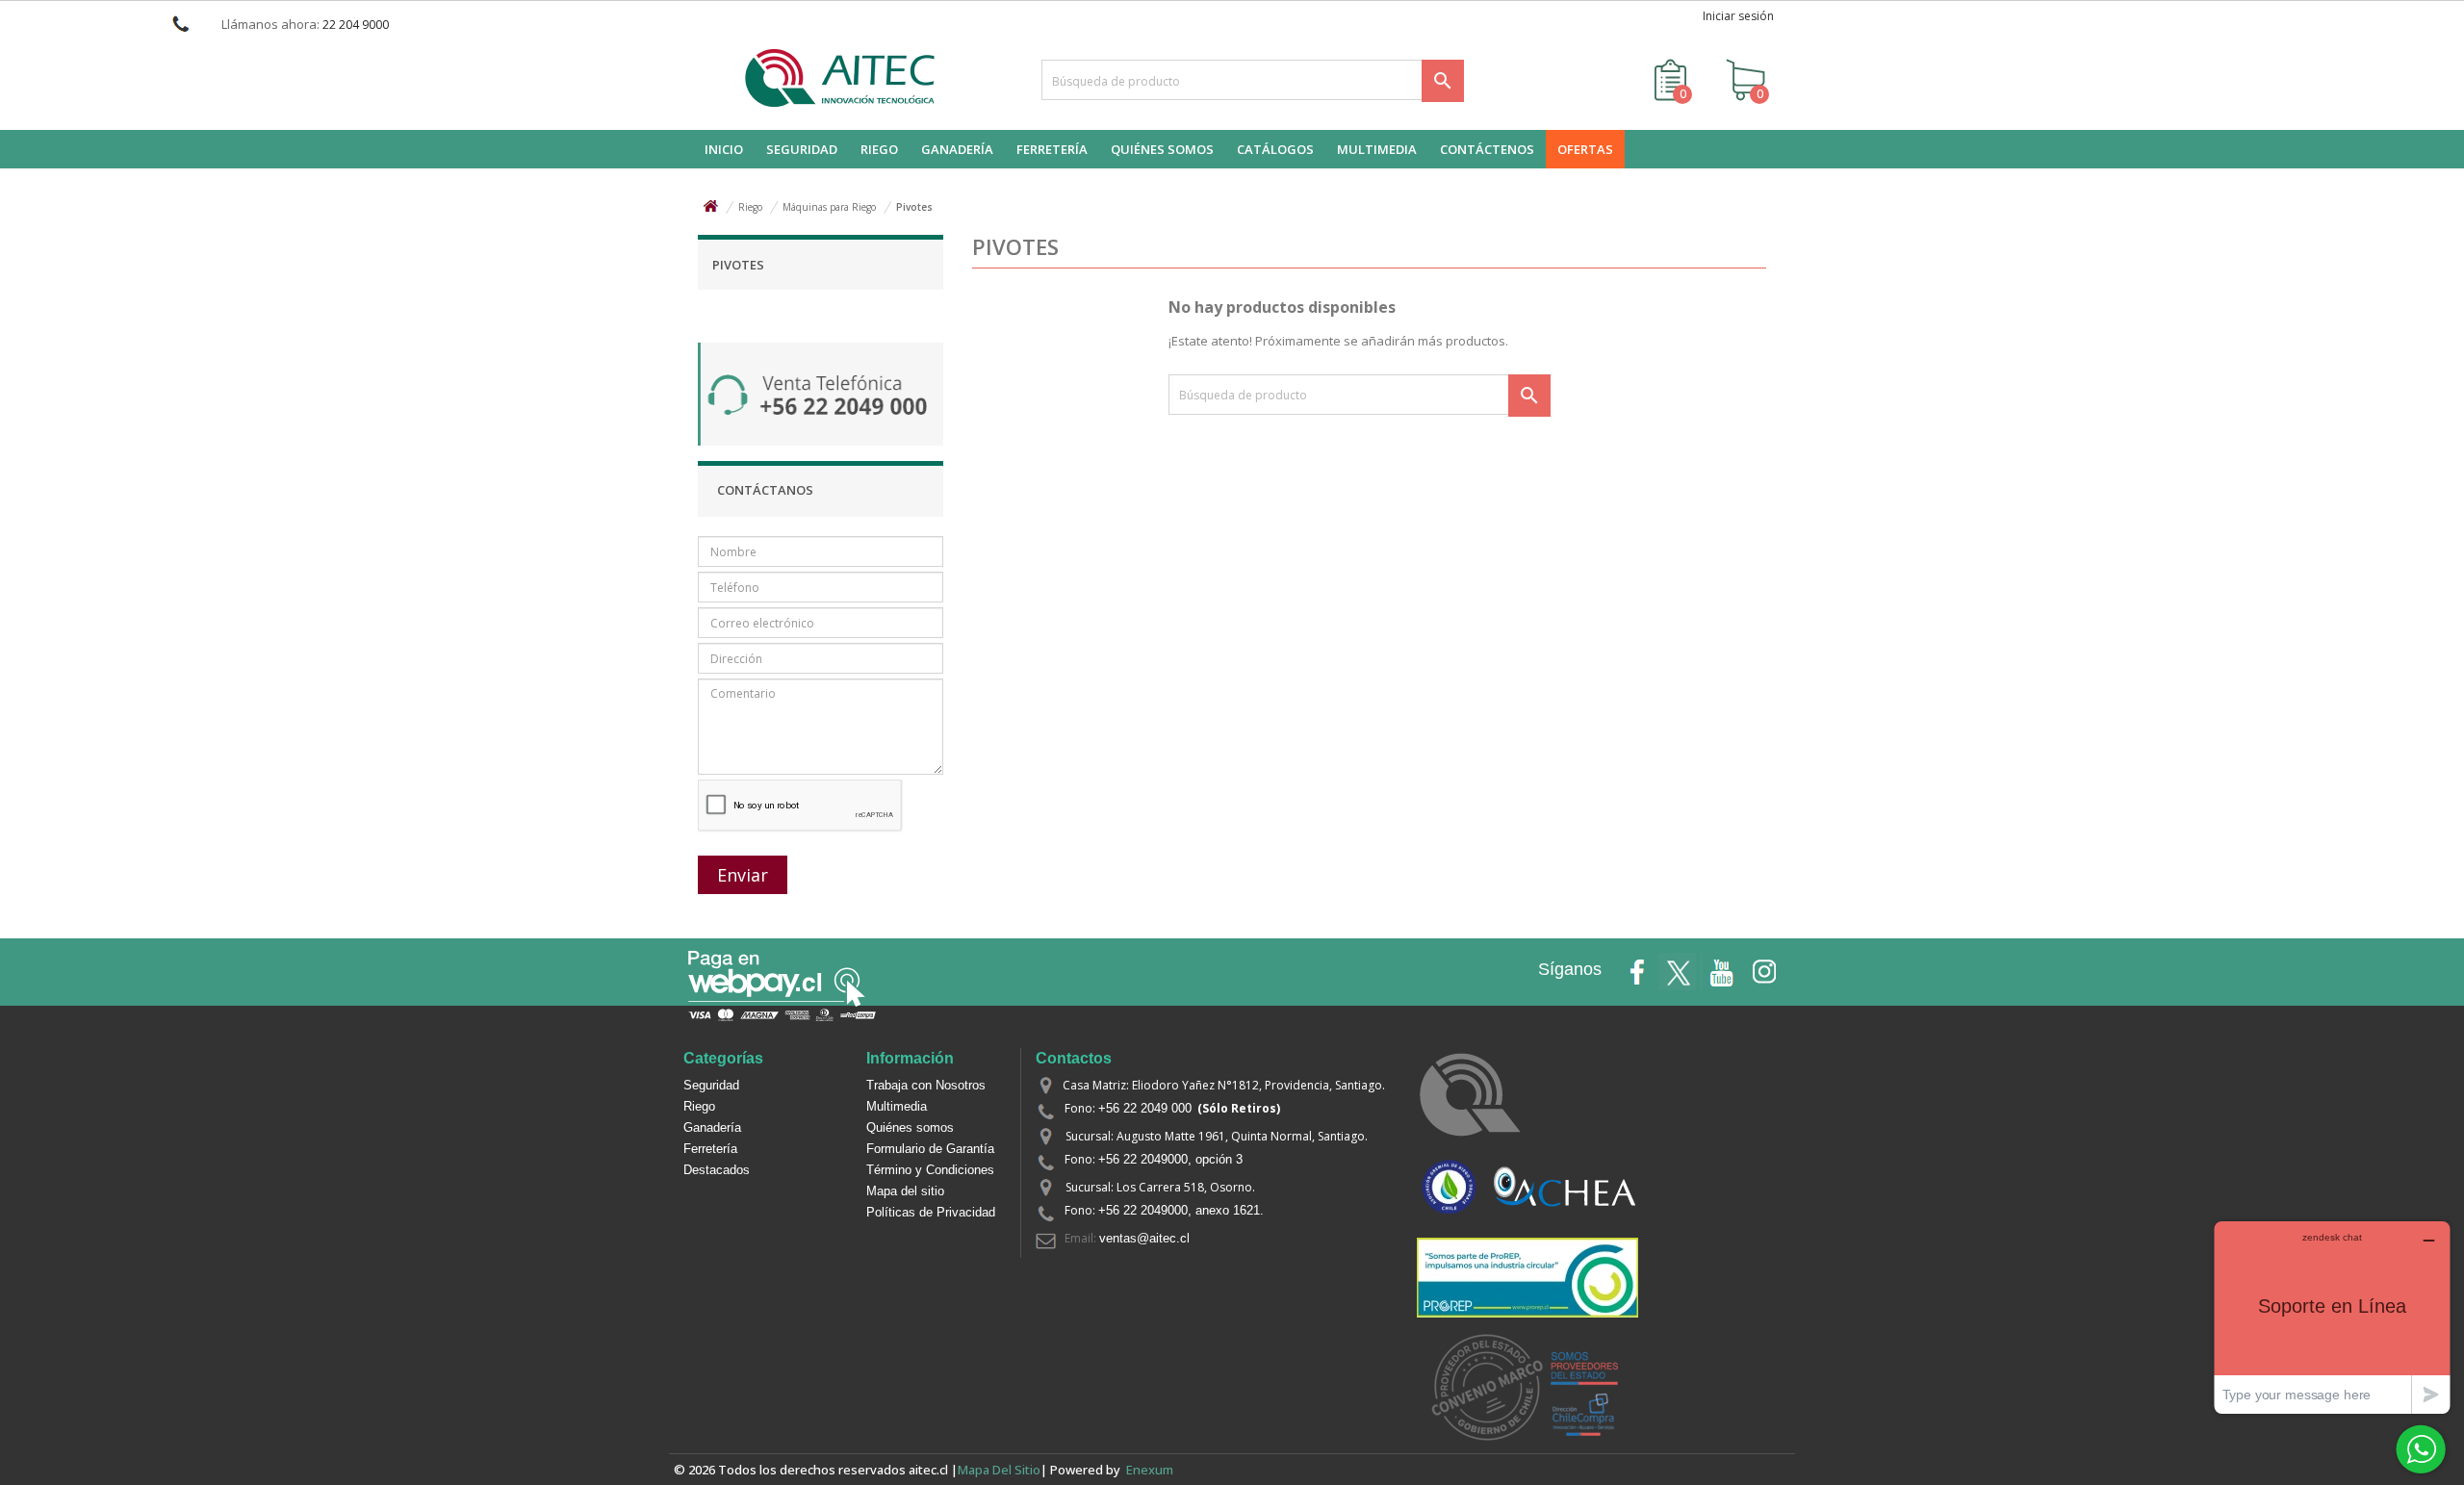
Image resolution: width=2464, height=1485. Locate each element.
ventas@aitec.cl (1144, 1238)
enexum (1153, 1470)
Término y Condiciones (930, 1170)
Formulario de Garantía (930, 1149)
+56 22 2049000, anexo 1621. (1181, 1210)
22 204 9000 (356, 25)
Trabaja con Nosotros (926, 1085)
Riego (699, 1106)
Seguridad (711, 1085)
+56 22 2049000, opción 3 (1170, 1159)
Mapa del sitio (905, 1191)
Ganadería (712, 1127)
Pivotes (738, 265)
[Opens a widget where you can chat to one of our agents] (2332, 1317)
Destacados (717, 1170)
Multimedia (897, 1106)
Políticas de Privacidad (931, 1212)
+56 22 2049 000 (1145, 1108)
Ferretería (710, 1149)
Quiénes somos (910, 1127)
